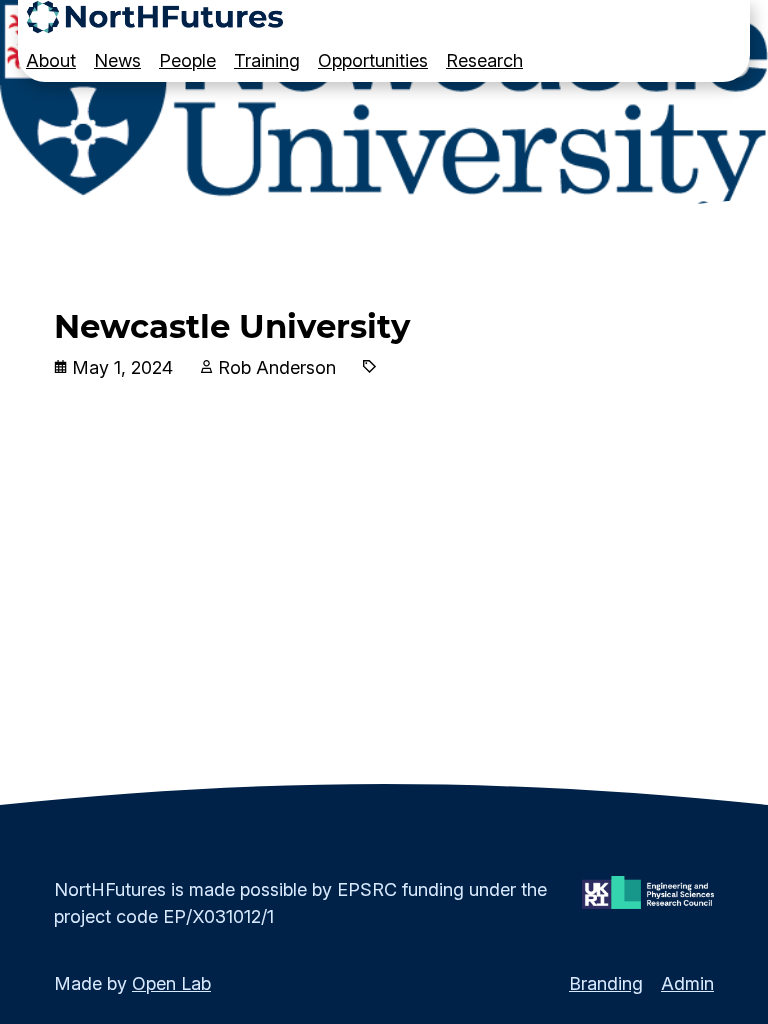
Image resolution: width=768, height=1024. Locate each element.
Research (484, 60)
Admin (687, 983)
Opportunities (373, 60)
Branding (606, 983)
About (51, 60)
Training (267, 60)
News (117, 60)
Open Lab (171, 983)
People (187, 60)
